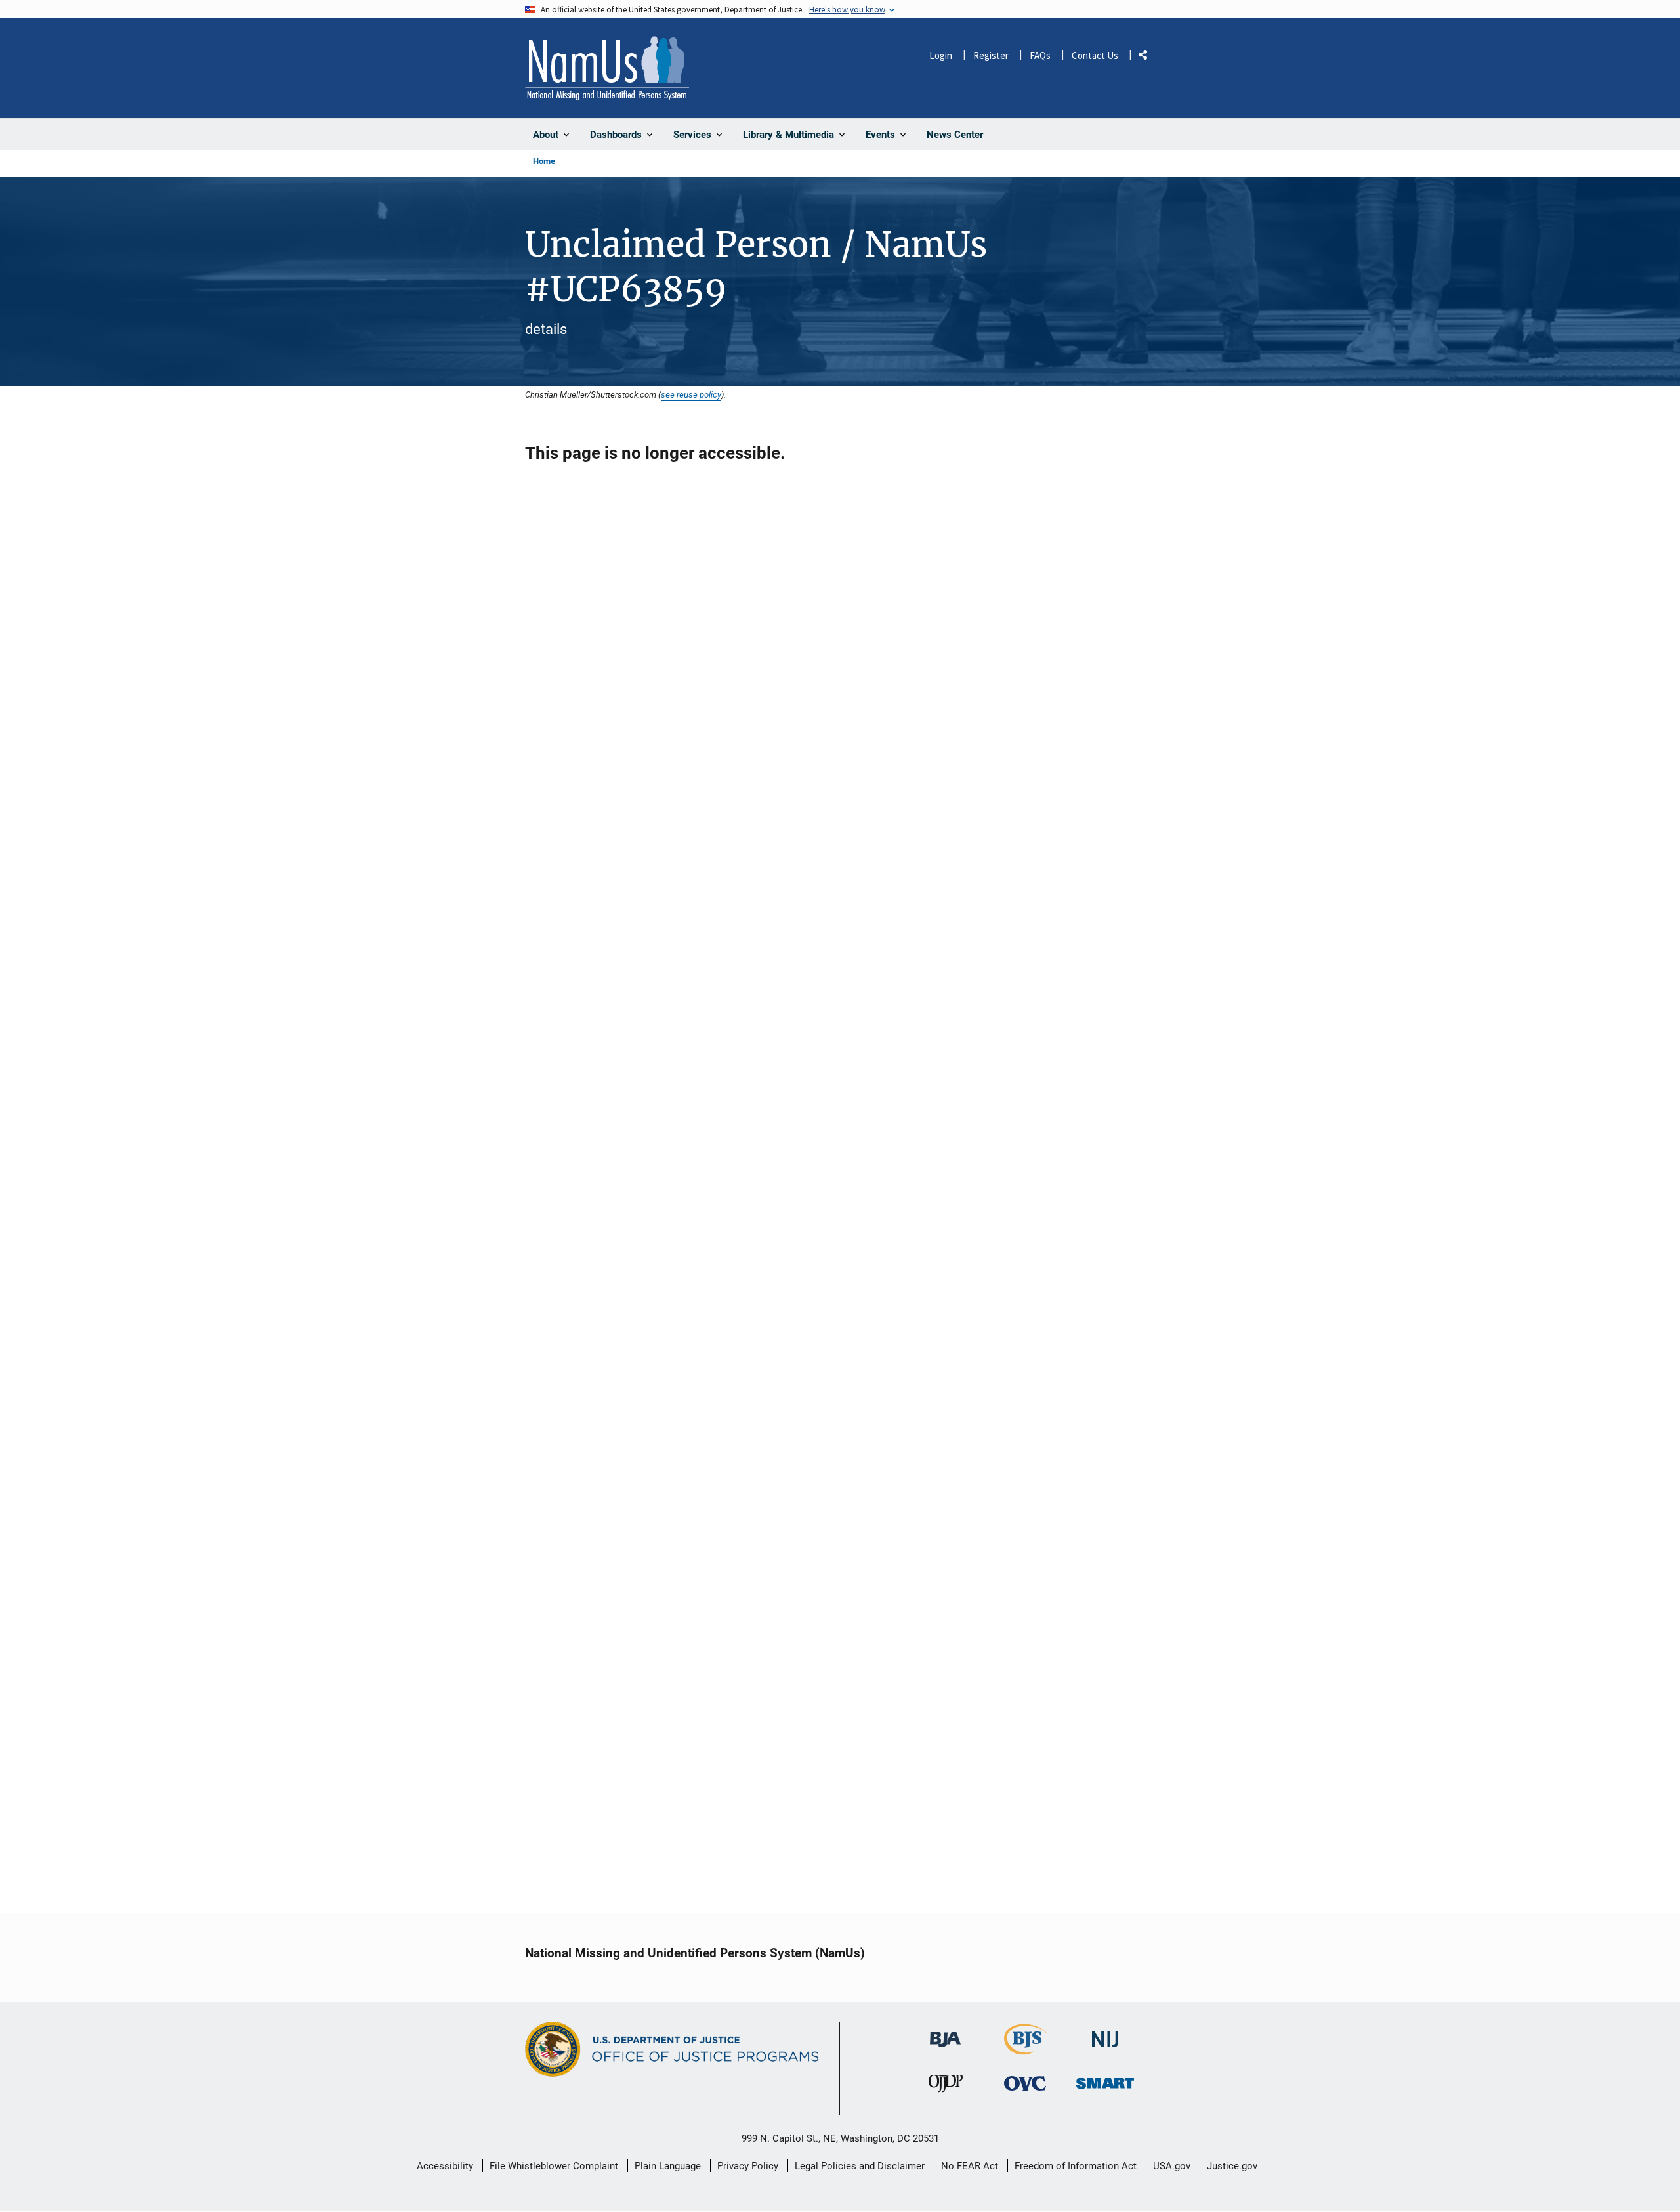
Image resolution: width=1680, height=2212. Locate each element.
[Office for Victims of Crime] (1025, 2084)
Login (941, 55)
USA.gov (1172, 2166)
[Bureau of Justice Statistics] (1025, 2049)
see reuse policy (691, 394)
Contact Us (1095, 55)
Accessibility (445, 2166)
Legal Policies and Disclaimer (860, 2166)
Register (991, 55)
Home (544, 161)
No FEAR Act (970, 2166)
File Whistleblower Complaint (554, 2166)
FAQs (1040, 55)
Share (1148, 57)
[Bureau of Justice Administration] (945, 2033)
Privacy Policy (748, 2166)
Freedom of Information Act (1076, 2166)
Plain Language (668, 2166)
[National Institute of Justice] (1105, 2034)
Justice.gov (1232, 2166)
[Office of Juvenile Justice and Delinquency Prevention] (946, 2087)
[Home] (607, 68)
